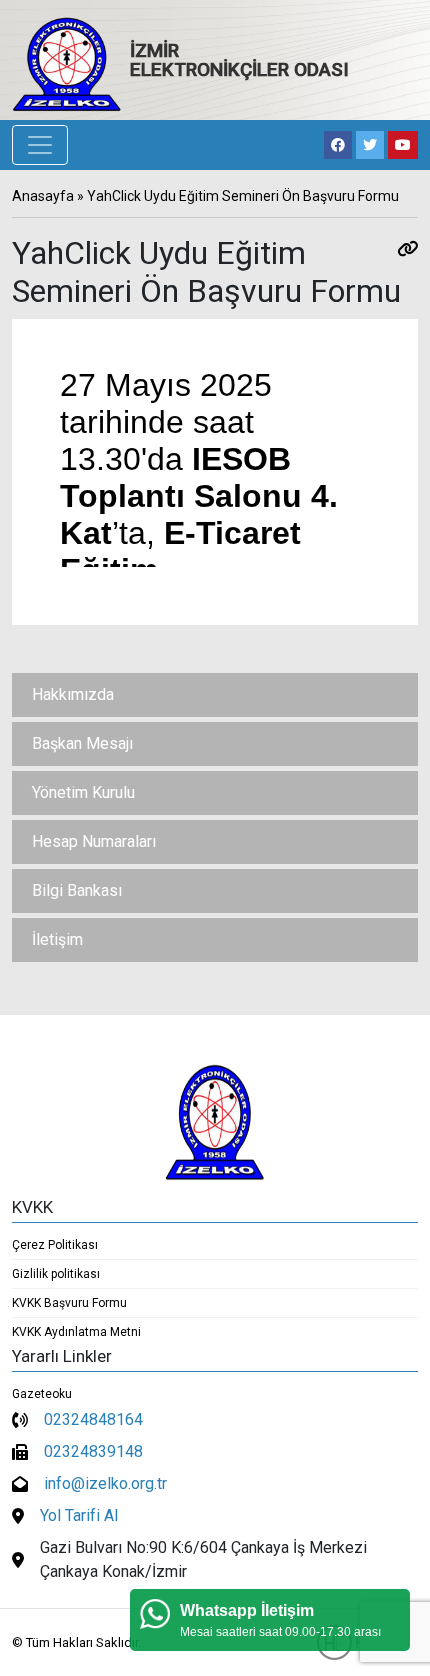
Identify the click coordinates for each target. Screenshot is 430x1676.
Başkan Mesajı (82, 743)
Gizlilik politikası (56, 1274)
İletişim (57, 939)
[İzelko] (67, 64)
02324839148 (93, 1451)
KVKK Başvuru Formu (69, 1303)
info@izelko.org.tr (105, 1483)
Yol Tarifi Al (79, 1515)
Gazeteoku (42, 1394)
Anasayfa (43, 196)
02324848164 (93, 1419)
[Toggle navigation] (40, 145)
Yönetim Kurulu (83, 792)
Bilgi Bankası (77, 890)
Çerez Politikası (55, 1245)
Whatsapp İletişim (247, 1610)
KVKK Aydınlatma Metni (76, 1332)
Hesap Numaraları (94, 841)
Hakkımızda (73, 694)
